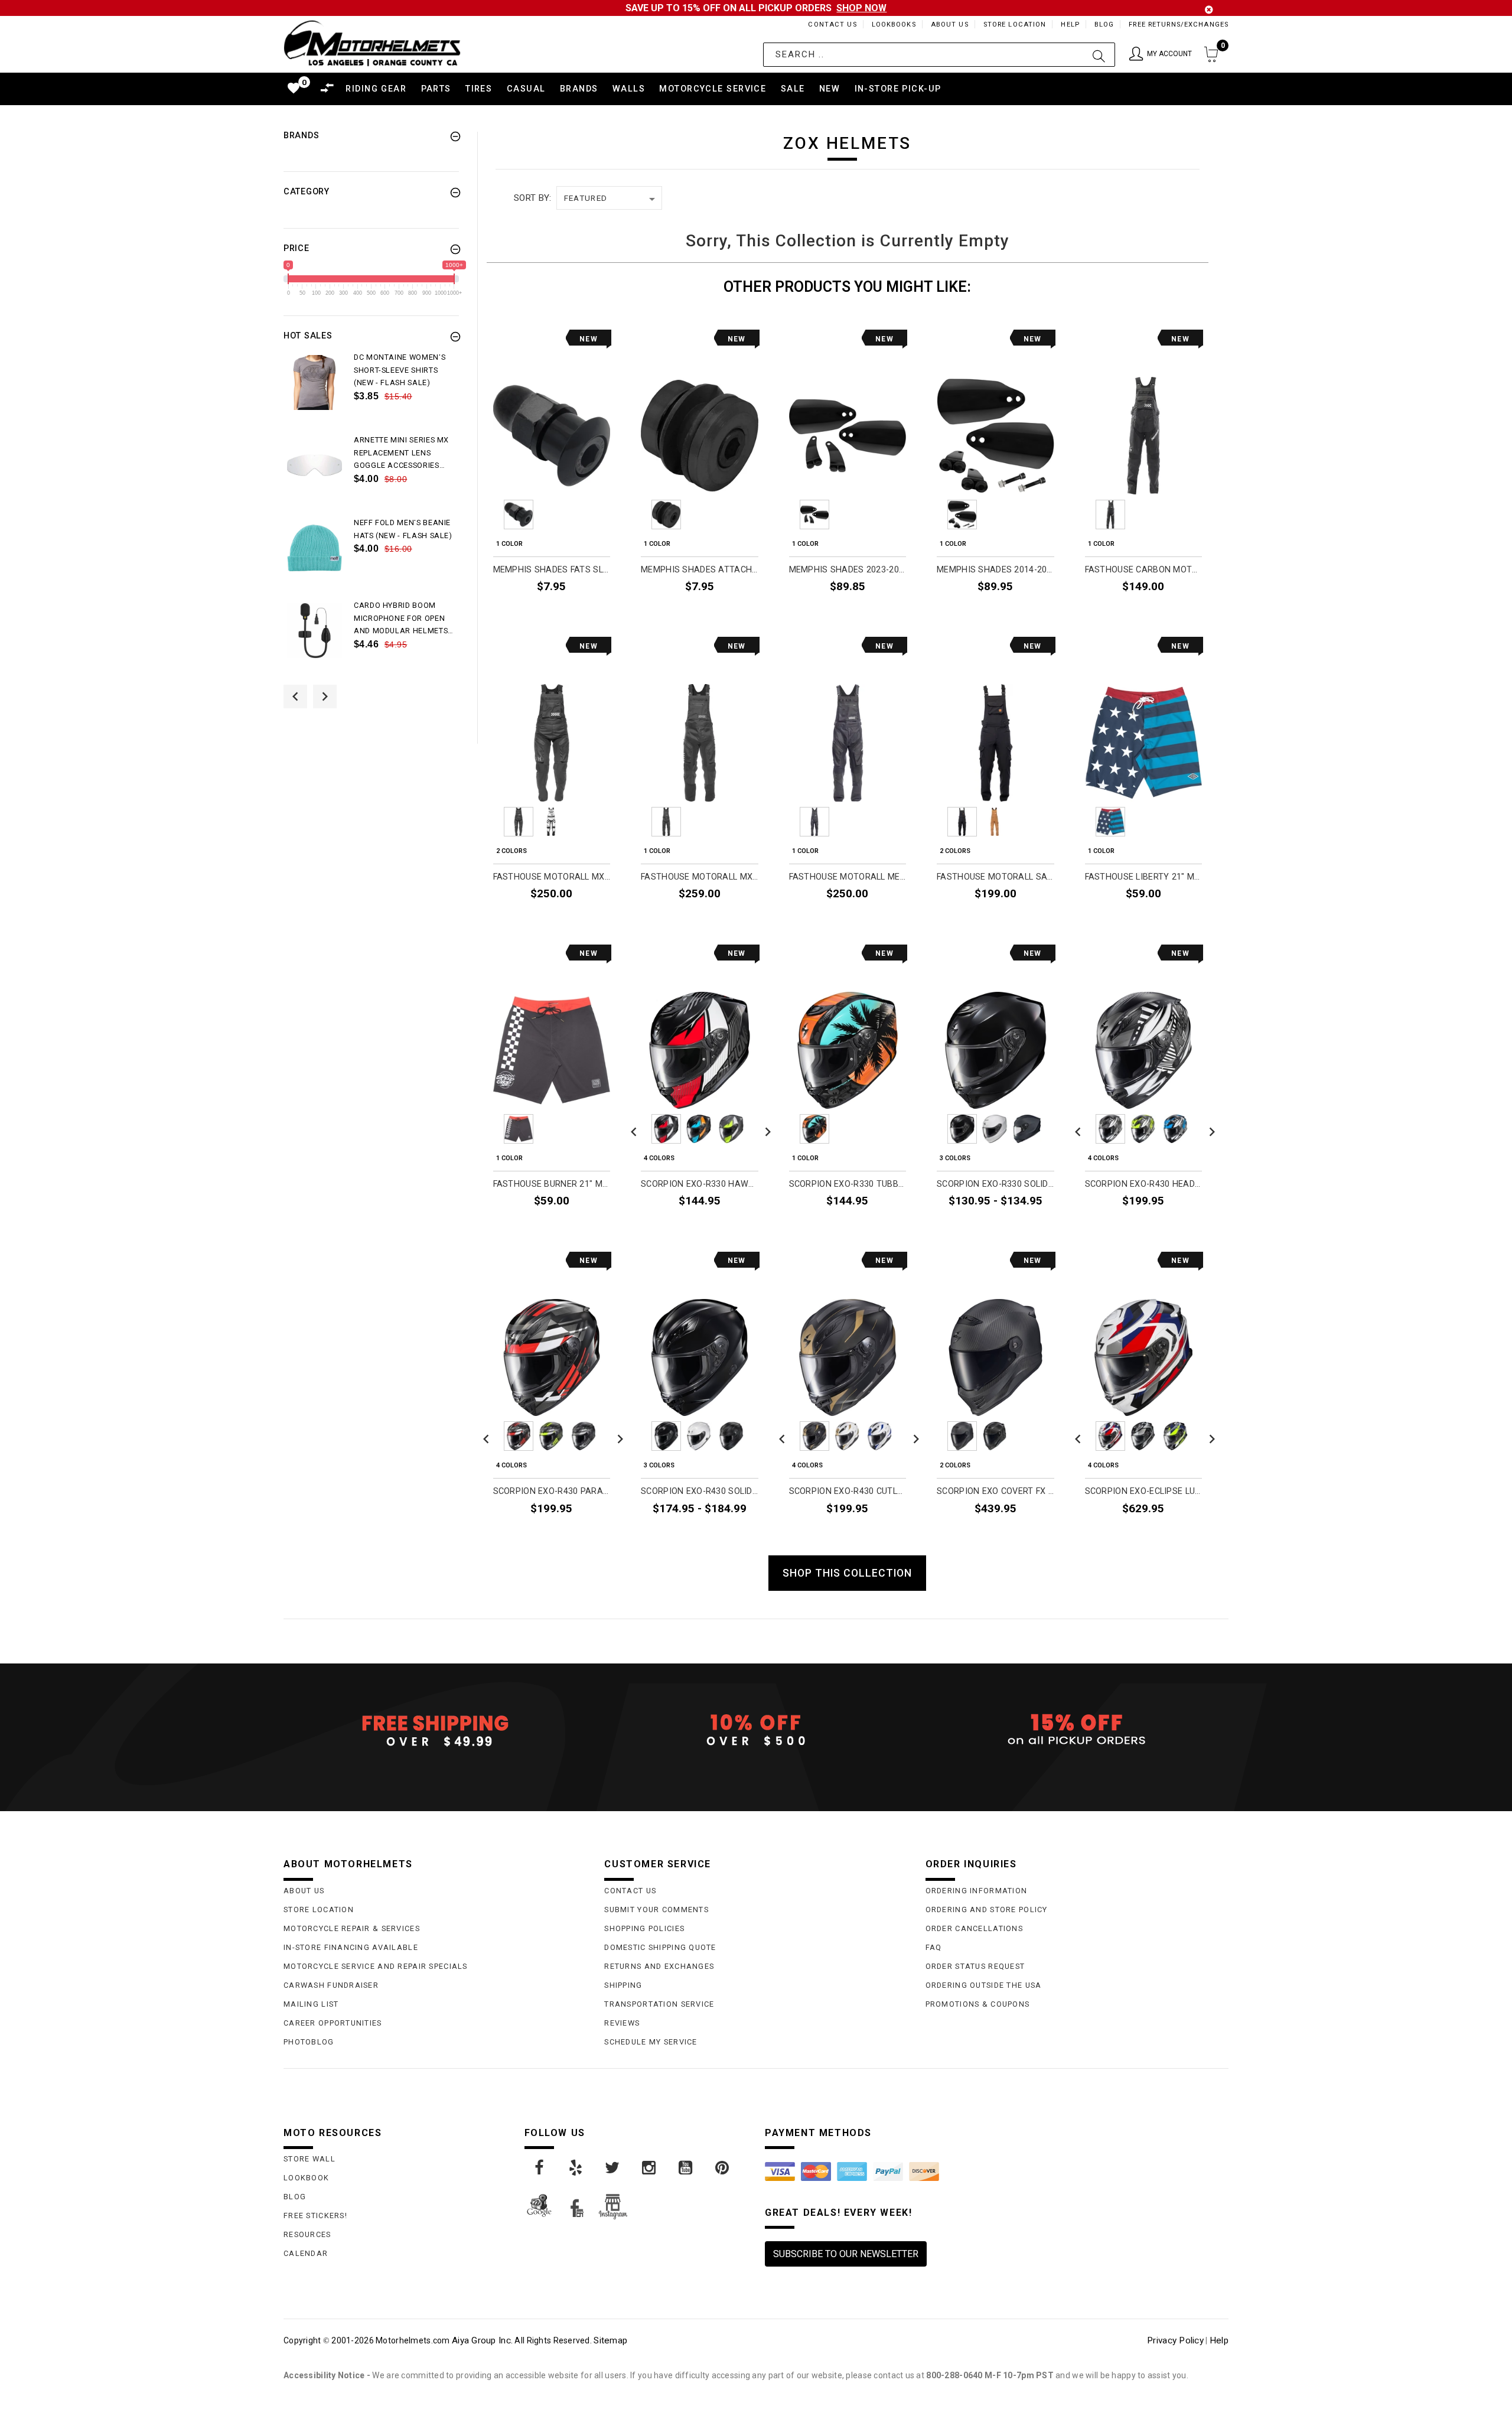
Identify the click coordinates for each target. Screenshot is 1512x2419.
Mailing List (311, 2004)
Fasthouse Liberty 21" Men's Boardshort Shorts (1144, 877)
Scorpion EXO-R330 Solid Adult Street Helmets (995, 1184)
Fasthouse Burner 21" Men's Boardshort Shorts (552, 1184)
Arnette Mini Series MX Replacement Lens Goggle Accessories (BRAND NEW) (401, 454)
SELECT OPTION (1162, 613)
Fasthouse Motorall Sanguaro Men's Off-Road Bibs (995, 877)
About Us (950, 25)
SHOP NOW (861, 8)
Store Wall (309, 2159)
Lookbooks (894, 25)
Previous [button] (295, 696)
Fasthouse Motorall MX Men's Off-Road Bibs (700, 877)
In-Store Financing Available (351, 1947)
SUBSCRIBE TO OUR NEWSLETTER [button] (846, 2254)
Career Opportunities (333, 2023)
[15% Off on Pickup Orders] (1077, 1730)
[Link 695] (315, 631)
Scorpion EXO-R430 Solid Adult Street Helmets (700, 1491)
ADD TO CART (575, 613)
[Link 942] (723, 2168)
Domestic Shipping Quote (660, 1947)
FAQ (934, 1947)
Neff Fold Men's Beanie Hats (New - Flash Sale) (403, 529)
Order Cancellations (974, 1928)
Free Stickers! (315, 2215)
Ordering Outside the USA (984, 1985)
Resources (307, 2234)
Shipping (623, 1985)
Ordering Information (977, 1891)
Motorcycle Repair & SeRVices (352, 1928)
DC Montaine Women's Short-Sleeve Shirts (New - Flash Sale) (400, 370)
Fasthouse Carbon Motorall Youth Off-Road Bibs (1144, 570)
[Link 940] (650, 2168)
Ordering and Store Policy (987, 1910)
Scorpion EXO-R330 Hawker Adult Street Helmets (700, 1184)
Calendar (306, 2253)
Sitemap (610, 2340)
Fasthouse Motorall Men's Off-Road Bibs (848, 877)
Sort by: (532, 198)
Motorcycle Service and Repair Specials (376, 1966)
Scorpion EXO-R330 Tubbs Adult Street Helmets (848, 1184)
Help (1070, 25)
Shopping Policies (644, 1928)
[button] (1161, 55)
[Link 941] (686, 2168)
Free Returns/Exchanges (1179, 25)
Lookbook (306, 2178)
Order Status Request (975, 1966)
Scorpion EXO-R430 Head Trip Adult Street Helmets (1144, 1184)
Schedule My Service (651, 2042)
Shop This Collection (847, 1573)
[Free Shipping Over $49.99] (435, 1730)
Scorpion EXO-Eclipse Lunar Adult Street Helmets (1144, 1491)
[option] (371, 392)
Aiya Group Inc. (482, 2340)
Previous (486, 515)
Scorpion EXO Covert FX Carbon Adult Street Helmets (995, 1491)
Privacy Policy (1175, 2340)
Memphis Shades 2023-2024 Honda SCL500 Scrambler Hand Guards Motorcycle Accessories (848, 570)
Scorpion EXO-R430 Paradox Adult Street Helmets (552, 1491)
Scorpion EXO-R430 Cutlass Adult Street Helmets (848, 1491)
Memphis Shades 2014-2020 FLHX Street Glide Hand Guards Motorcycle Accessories (995, 570)
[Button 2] (1099, 55)
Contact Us (832, 25)
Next (617, 515)
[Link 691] (315, 465)
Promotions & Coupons (978, 2004)
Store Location (1015, 25)
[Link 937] (540, 2168)
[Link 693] (315, 548)
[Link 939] (613, 2168)
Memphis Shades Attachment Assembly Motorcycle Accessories (700, 570)
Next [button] (325, 696)
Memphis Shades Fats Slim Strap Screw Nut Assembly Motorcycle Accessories (552, 570)
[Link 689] (315, 382)
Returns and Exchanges (659, 1966)
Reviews (622, 2023)
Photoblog (309, 2042)
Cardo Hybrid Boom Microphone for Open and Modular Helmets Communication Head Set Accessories (401, 619)
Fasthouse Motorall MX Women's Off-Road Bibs (552, 877)
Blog (1104, 25)
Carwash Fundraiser (331, 1985)
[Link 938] (576, 2168)
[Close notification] (1209, 10)
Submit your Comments (656, 1910)
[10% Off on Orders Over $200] (756, 1730)
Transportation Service (659, 2004)
